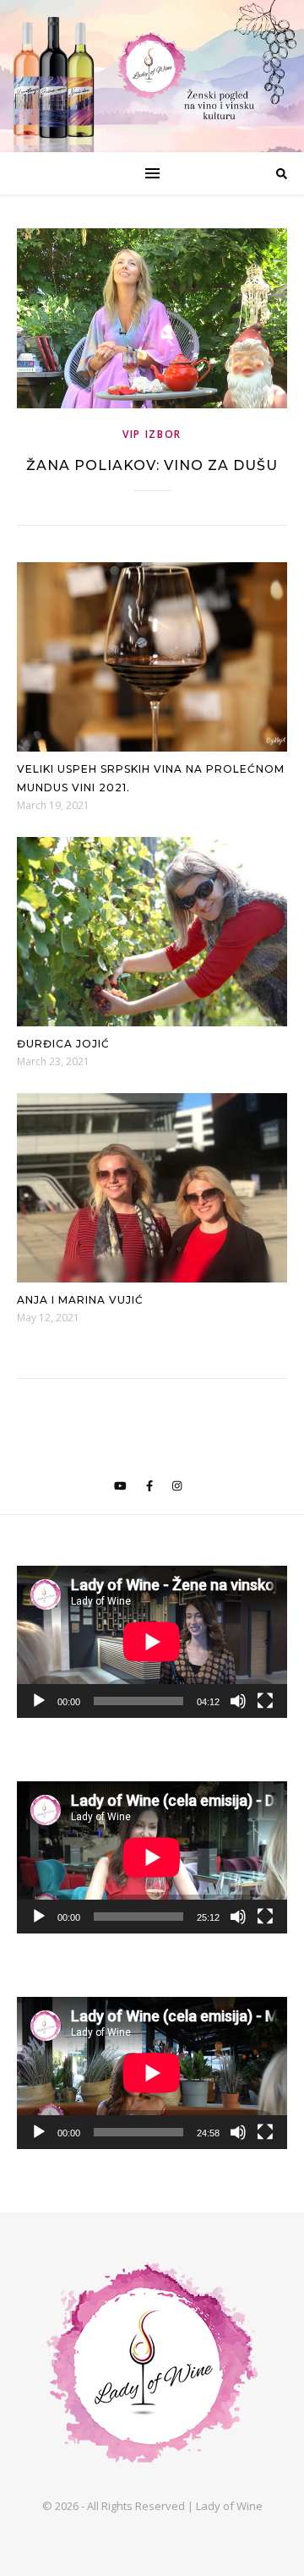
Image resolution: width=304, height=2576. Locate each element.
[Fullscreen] (265, 1701)
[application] (152, 1642)
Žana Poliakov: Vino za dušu (152, 465)
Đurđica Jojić (63, 1044)
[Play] (39, 1701)
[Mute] (238, 1701)
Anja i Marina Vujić (80, 1300)
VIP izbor (152, 434)
